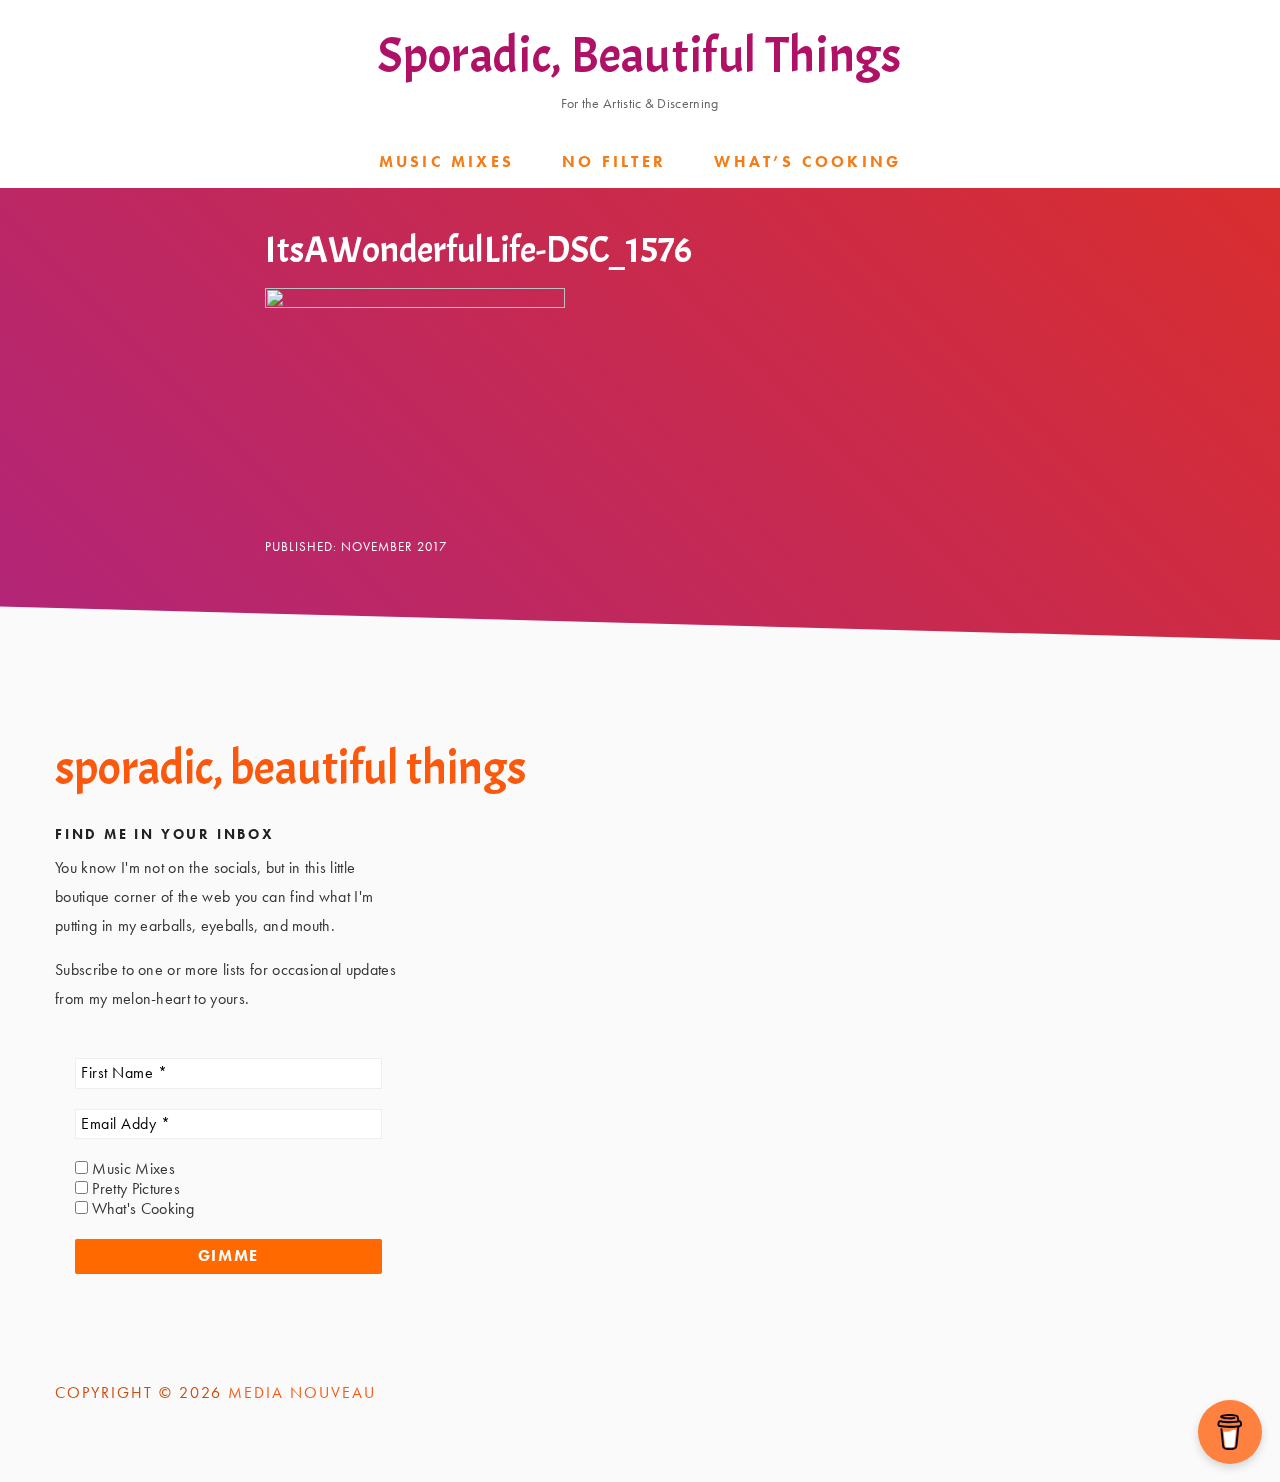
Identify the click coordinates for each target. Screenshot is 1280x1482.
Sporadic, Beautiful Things (639, 55)
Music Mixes (131, 1169)
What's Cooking (141, 1209)
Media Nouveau (302, 1392)
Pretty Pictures (134, 1189)
